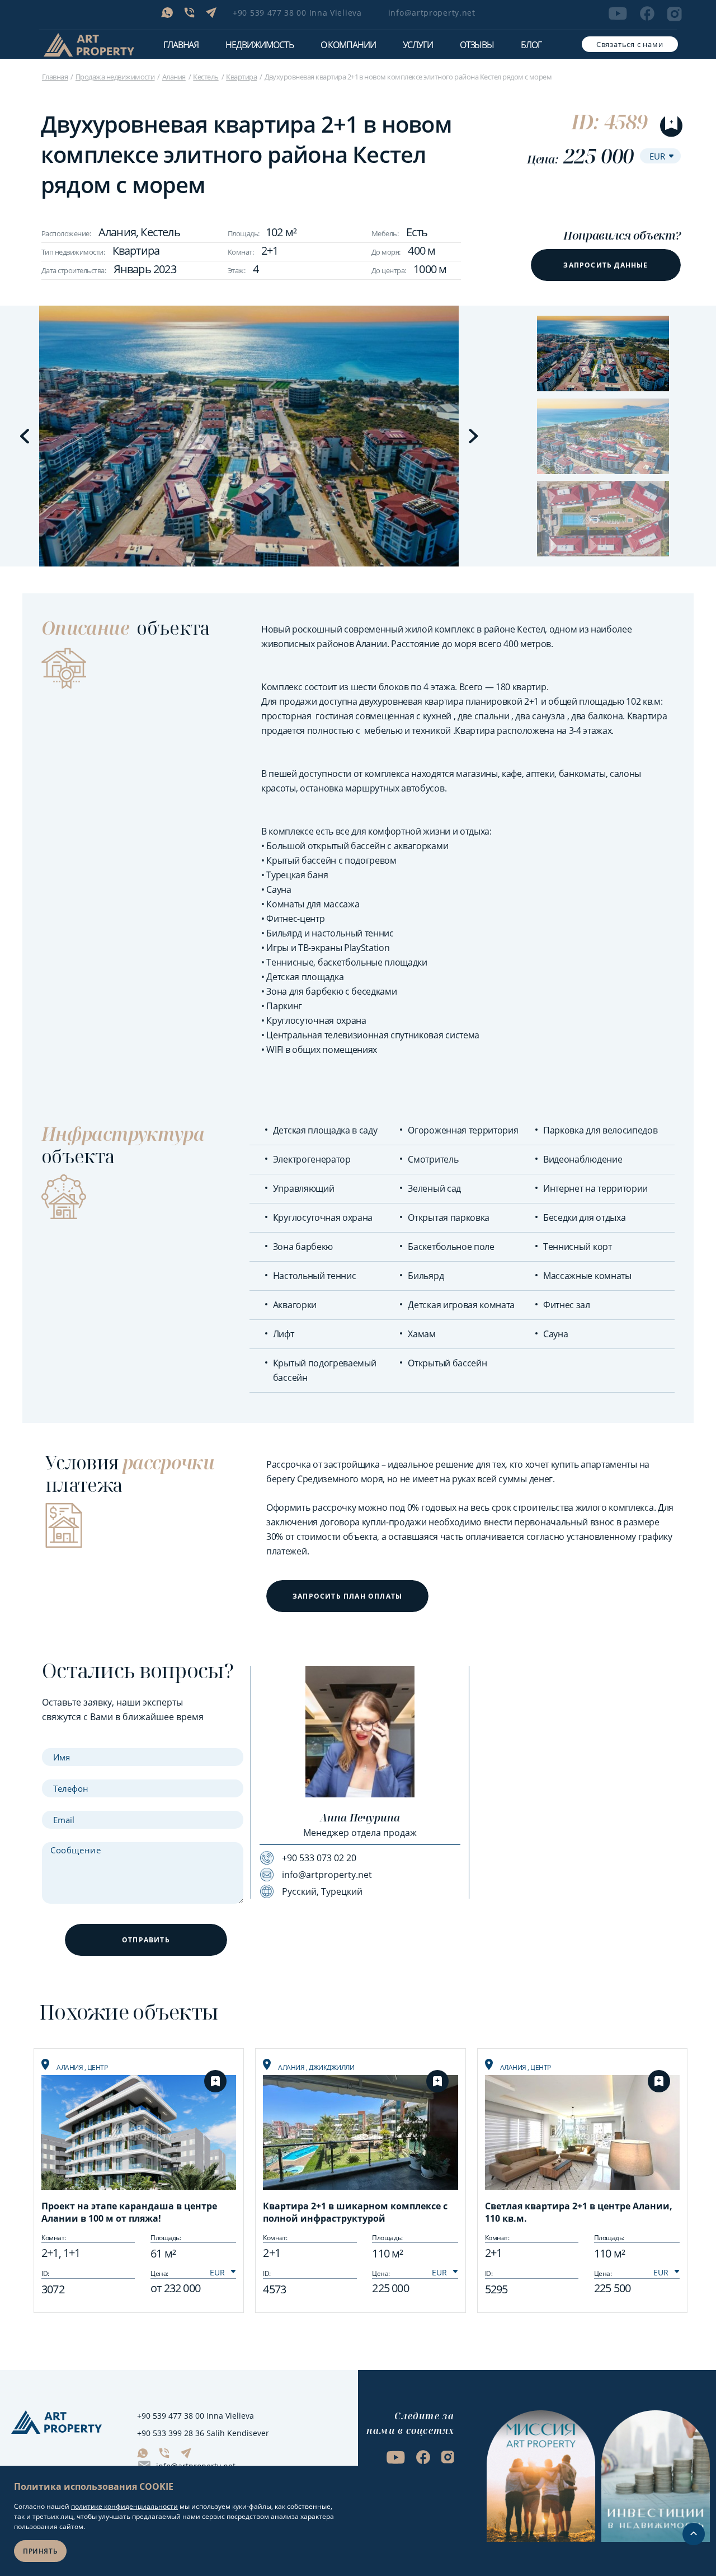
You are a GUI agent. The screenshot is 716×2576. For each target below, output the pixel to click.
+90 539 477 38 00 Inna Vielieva (297, 13)
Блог (531, 45)
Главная (181, 45)
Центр (98, 2067)
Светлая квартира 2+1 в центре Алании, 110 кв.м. (579, 2212)
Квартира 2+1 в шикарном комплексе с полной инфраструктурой (355, 2212)
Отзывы (477, 45)
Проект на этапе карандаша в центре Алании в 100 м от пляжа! (129, 2212)
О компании (348, 45)
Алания (174, 77)
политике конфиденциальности (124, 2506)
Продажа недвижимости (115, 77)
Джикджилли (331, 2067)
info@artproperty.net (432, 13)
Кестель (206, 77)
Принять (40, 2551)
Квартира (241, 77)
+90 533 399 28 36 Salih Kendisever (203, 2433)
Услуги (418, 45)
